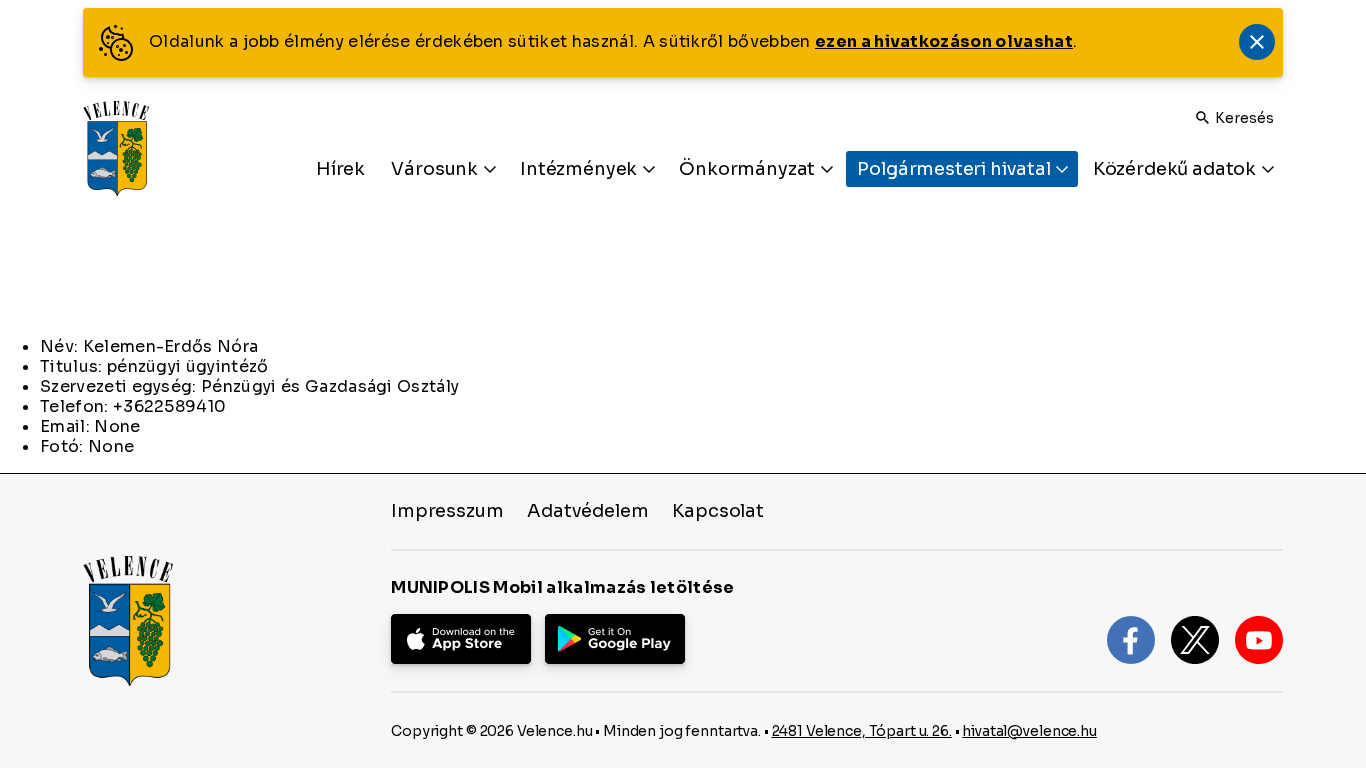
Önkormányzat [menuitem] (749, 169)
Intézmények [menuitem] (580, 169)
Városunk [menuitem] (436, 169)
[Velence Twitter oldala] (1195, 640)
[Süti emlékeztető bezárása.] (1257, 42)
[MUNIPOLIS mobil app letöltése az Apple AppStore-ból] (461, 639)
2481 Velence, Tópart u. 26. (862, 731)
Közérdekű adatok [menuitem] (1176, 169)
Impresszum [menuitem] (447, 511)
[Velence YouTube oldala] (1259, 640)
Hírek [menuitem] (340, 169)
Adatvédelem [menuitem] (587, 511)
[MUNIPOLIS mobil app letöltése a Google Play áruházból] (615, 639)
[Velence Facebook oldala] (1131, 640)
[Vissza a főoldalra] (116, 148)
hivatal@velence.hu (1029, 731)
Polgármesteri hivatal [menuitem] (955, 169)
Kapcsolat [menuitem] (717, 511)
